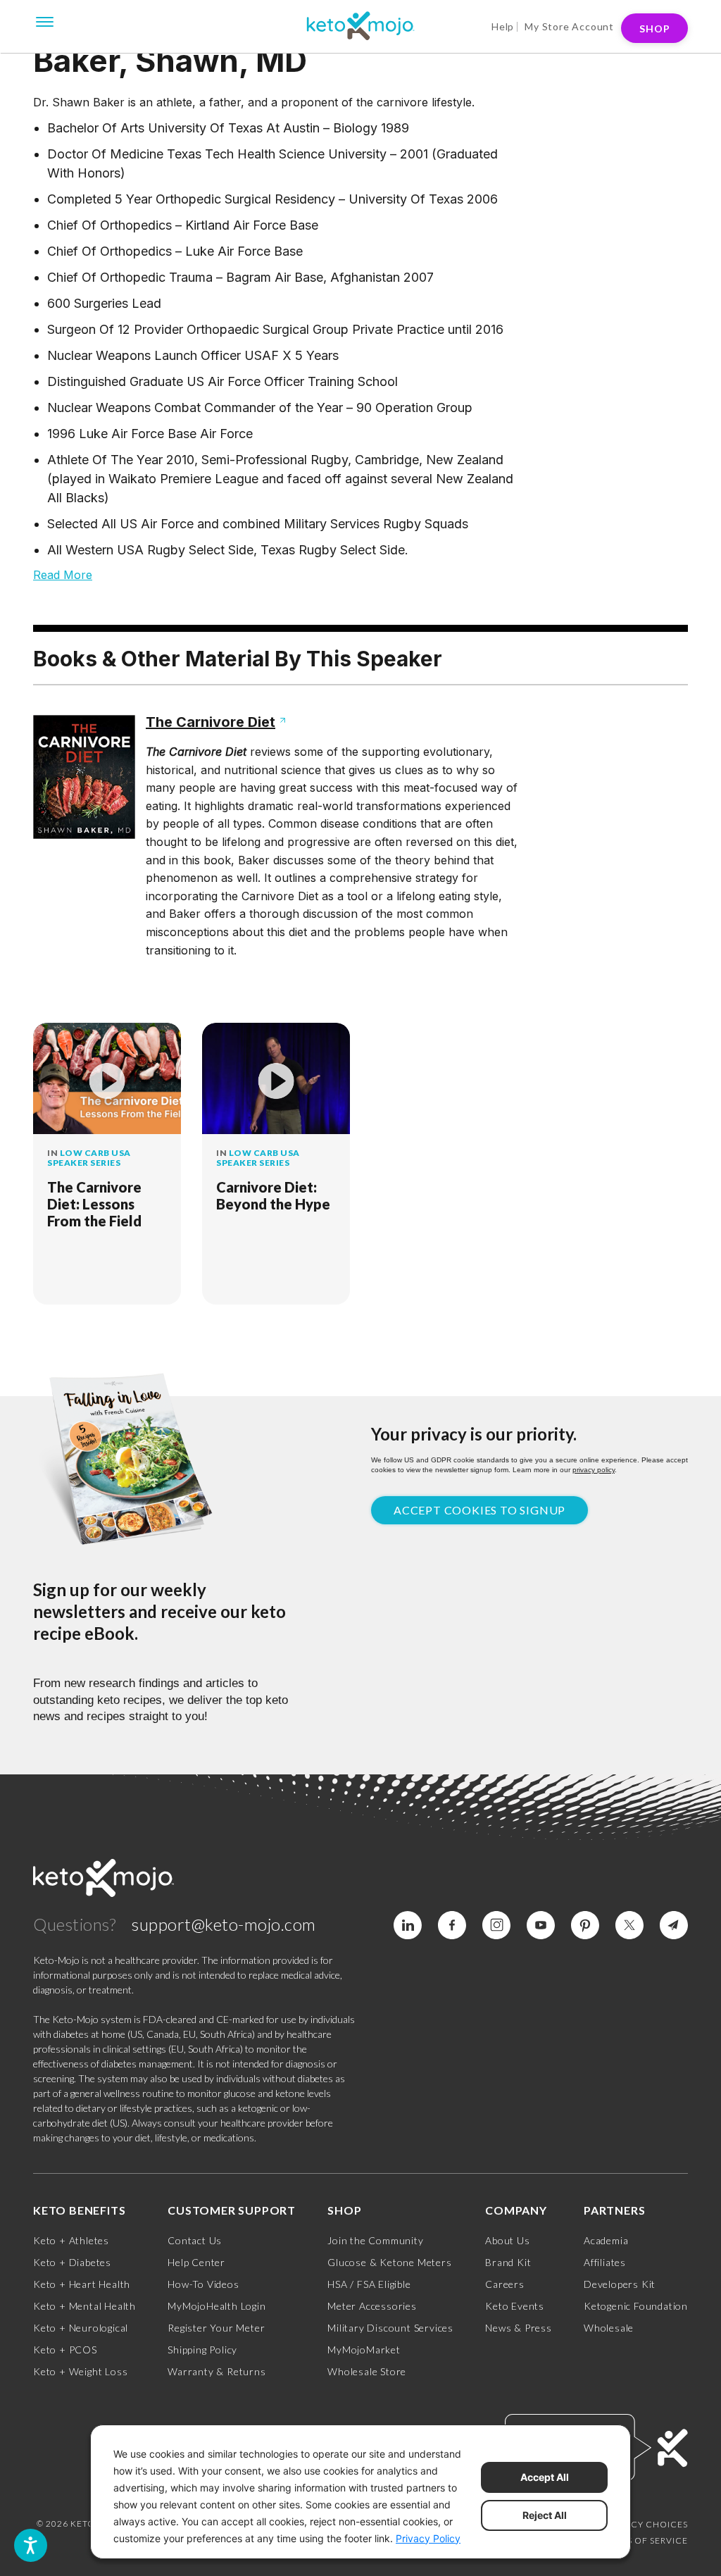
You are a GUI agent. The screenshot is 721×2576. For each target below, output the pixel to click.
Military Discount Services (390, 2328)
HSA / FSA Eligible (369, 2284)
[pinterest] (585, 1925)
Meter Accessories (372, 2306)
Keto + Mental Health (84, 2306)
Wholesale (609, 2328)
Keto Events (515, 2306)
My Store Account (569, 26)
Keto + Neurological (81, 2328)
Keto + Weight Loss (80, 2371)
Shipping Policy (202, 2350)
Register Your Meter (216, 2328)
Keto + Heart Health (82, 2284)
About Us (507, 2240)
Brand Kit (508, 2262)
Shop (655, 29)
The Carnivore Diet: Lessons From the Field (94, 1204)
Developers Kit (620, 2284)
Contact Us (195, 2240)
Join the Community (375, 2240)
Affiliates (605, 2262)
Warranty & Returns (217, 2371)
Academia (606, 2240)
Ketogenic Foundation (636, 2306)
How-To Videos (203, 2284)
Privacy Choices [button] (646, 2524)
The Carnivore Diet (211, 722)
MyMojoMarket (364, 2350)
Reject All (545, 2515)
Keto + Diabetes (72, 2262)
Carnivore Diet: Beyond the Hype (273, 1195)
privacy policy (594, 1470)
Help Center (196, 2262)
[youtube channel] (541, 1925)
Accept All (545, 2477)
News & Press (519, 2328)
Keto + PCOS (65, 2350)
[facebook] (452, 1925)
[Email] (674, 1925)
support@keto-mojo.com (224, 1924)
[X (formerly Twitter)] (629, 1925)
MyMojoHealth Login (217, 2306)
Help (503, 26)
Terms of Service (645, 2540)
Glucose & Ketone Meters (389, 2262)
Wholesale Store (367, 2371)
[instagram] (496, 1925)
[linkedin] (408, 1925)
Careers (505, 2284)
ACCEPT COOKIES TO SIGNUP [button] (479, 1510)
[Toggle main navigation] (45, 20)
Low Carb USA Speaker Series (89, 1158)
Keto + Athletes (71, 2240)
